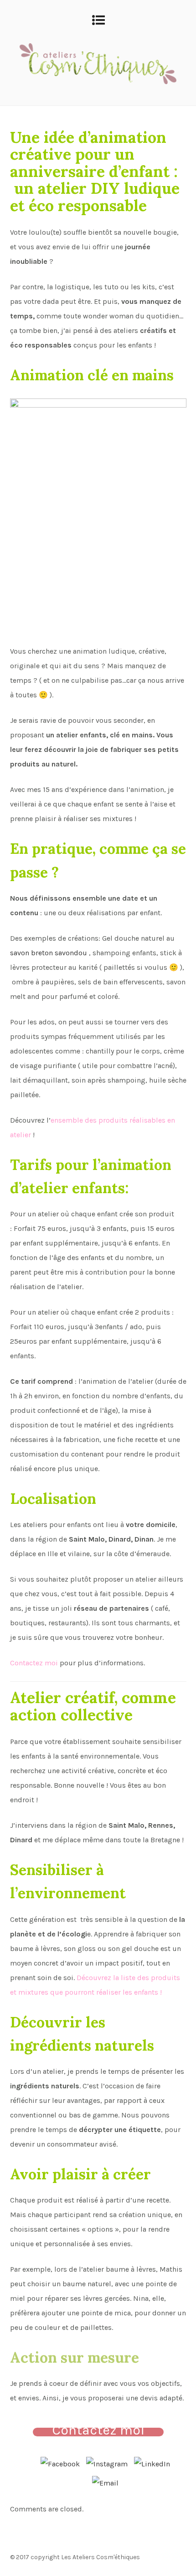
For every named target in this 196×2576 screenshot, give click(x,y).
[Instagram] (107, 2462)
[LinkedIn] (152, 2462)
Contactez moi (34, 1663)
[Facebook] (60, 2462)
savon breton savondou (49, 953)
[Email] (105, 2481)
